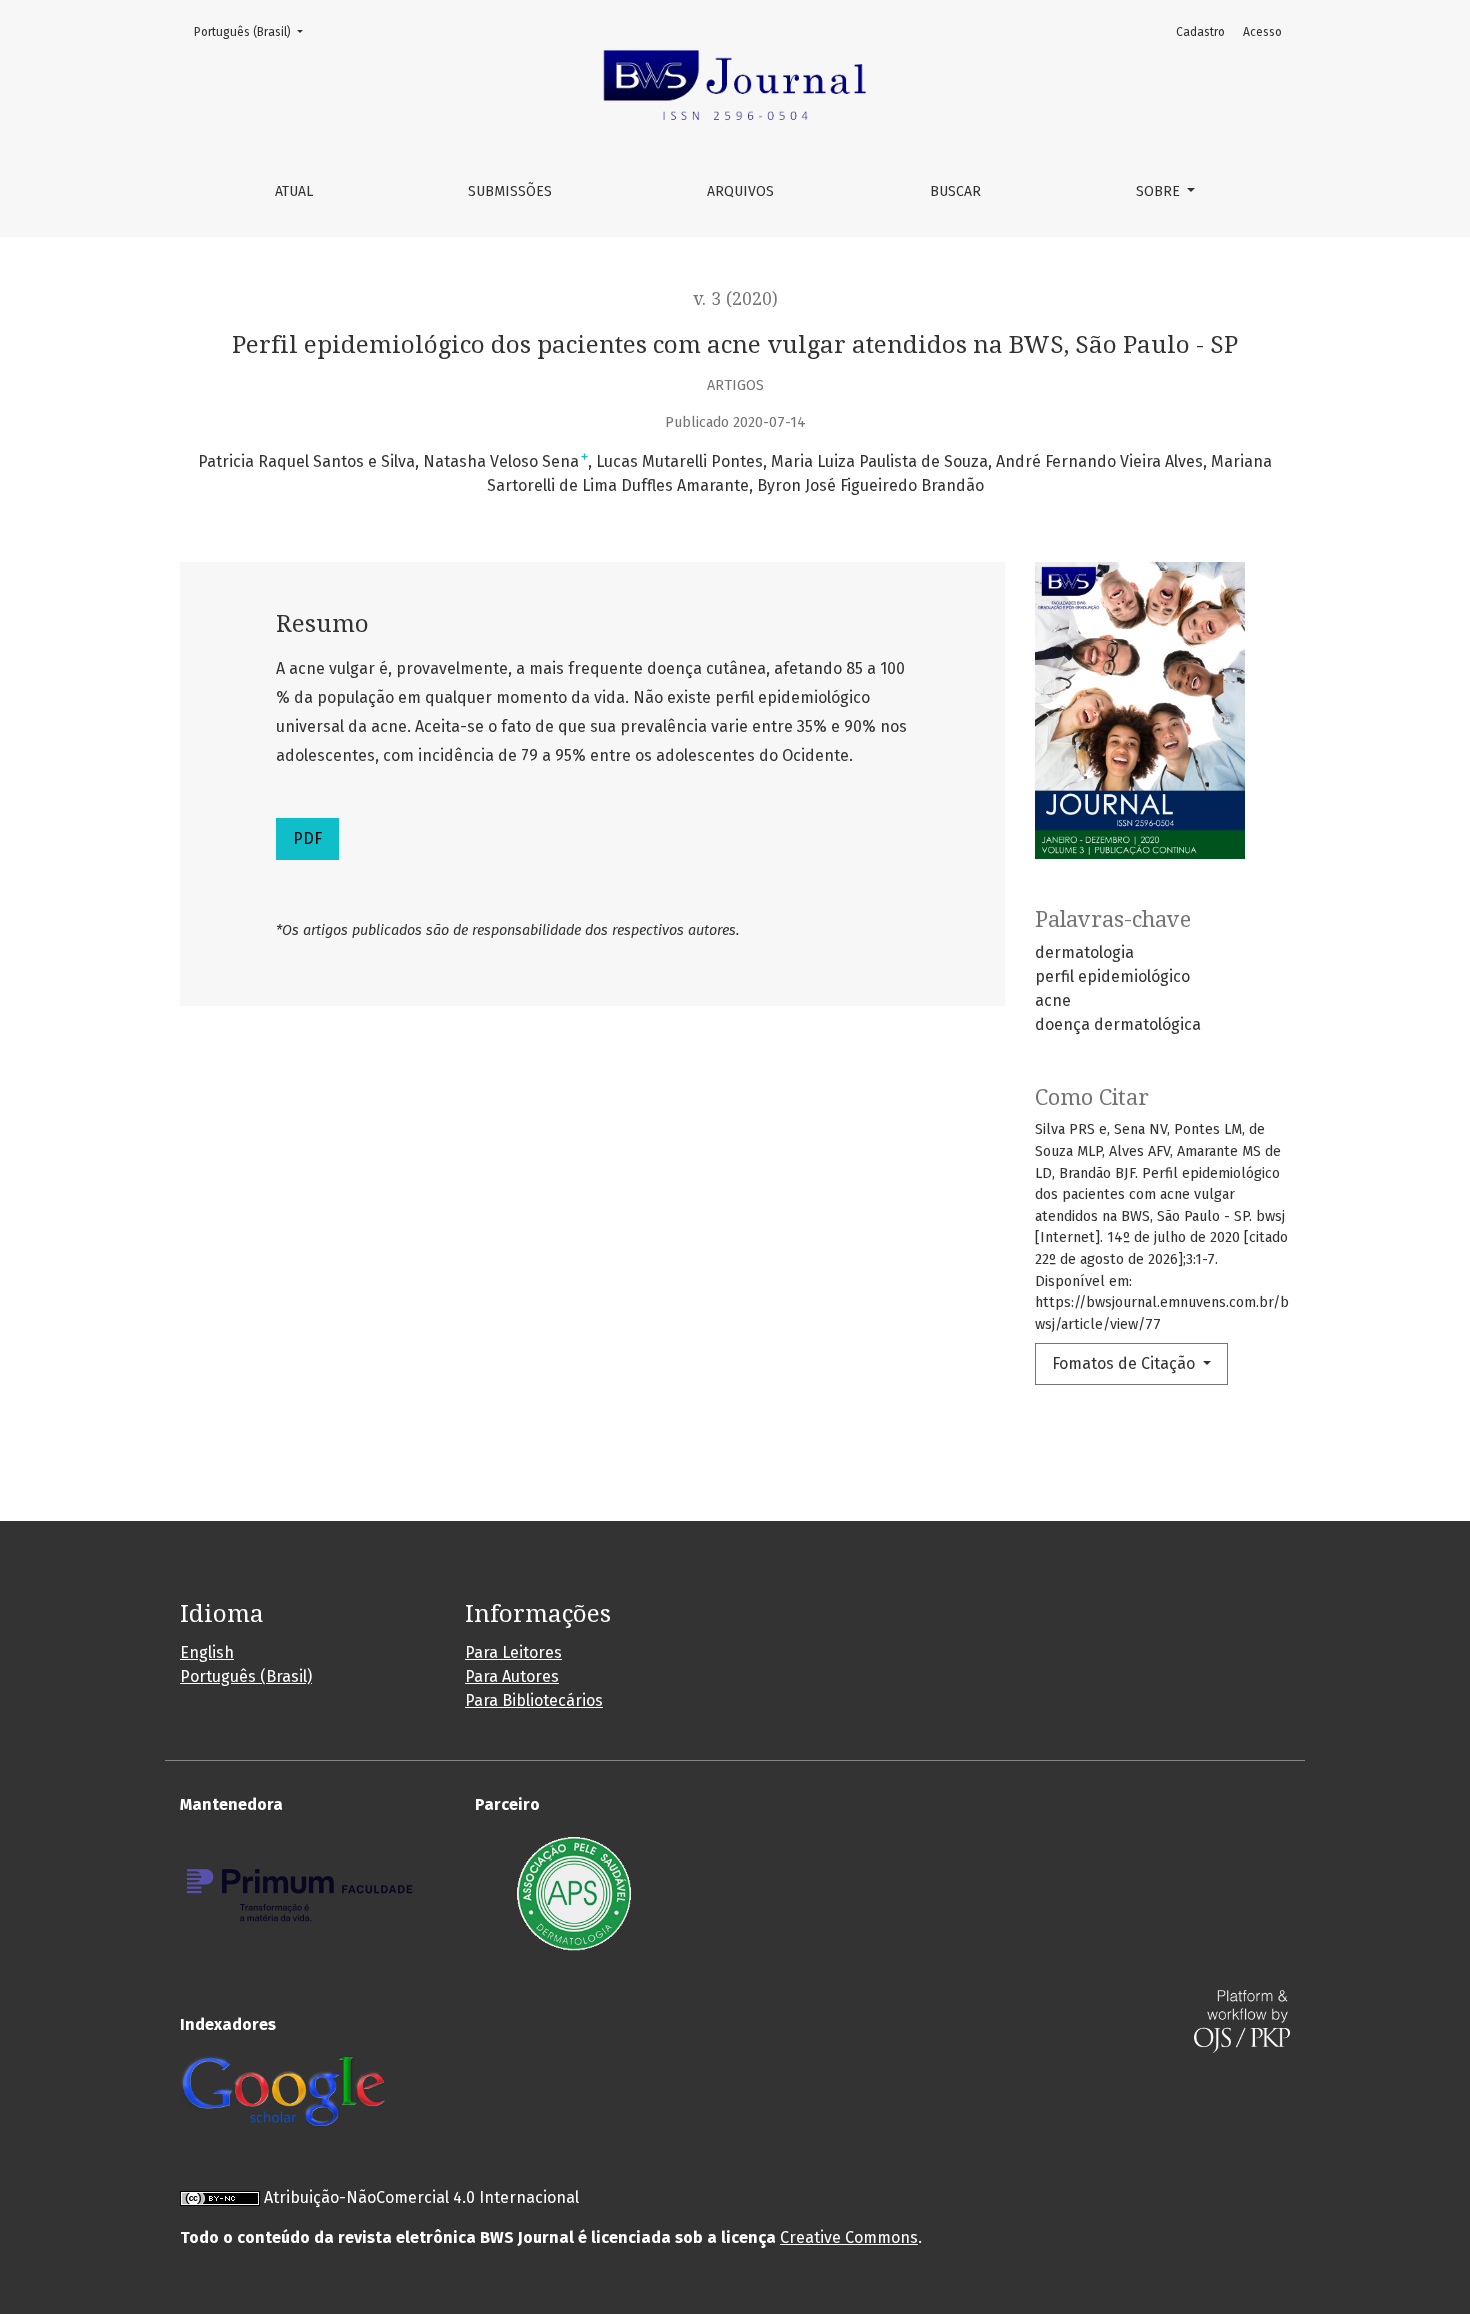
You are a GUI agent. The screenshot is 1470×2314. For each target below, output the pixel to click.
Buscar (955, 191)
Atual (294, 191)
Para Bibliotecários (534, 1700)
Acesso (1262, 32)
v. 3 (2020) (735, 299)
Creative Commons (849, 2237)
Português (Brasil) (254, 31)
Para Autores (512, 1676)
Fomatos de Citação (1125, 1363)
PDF (307, 838)
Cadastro (1200, 32)
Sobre (1160, 191)
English (207, 1652)
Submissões (510, 191)
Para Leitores (513, 1652)
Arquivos (740, 191)
